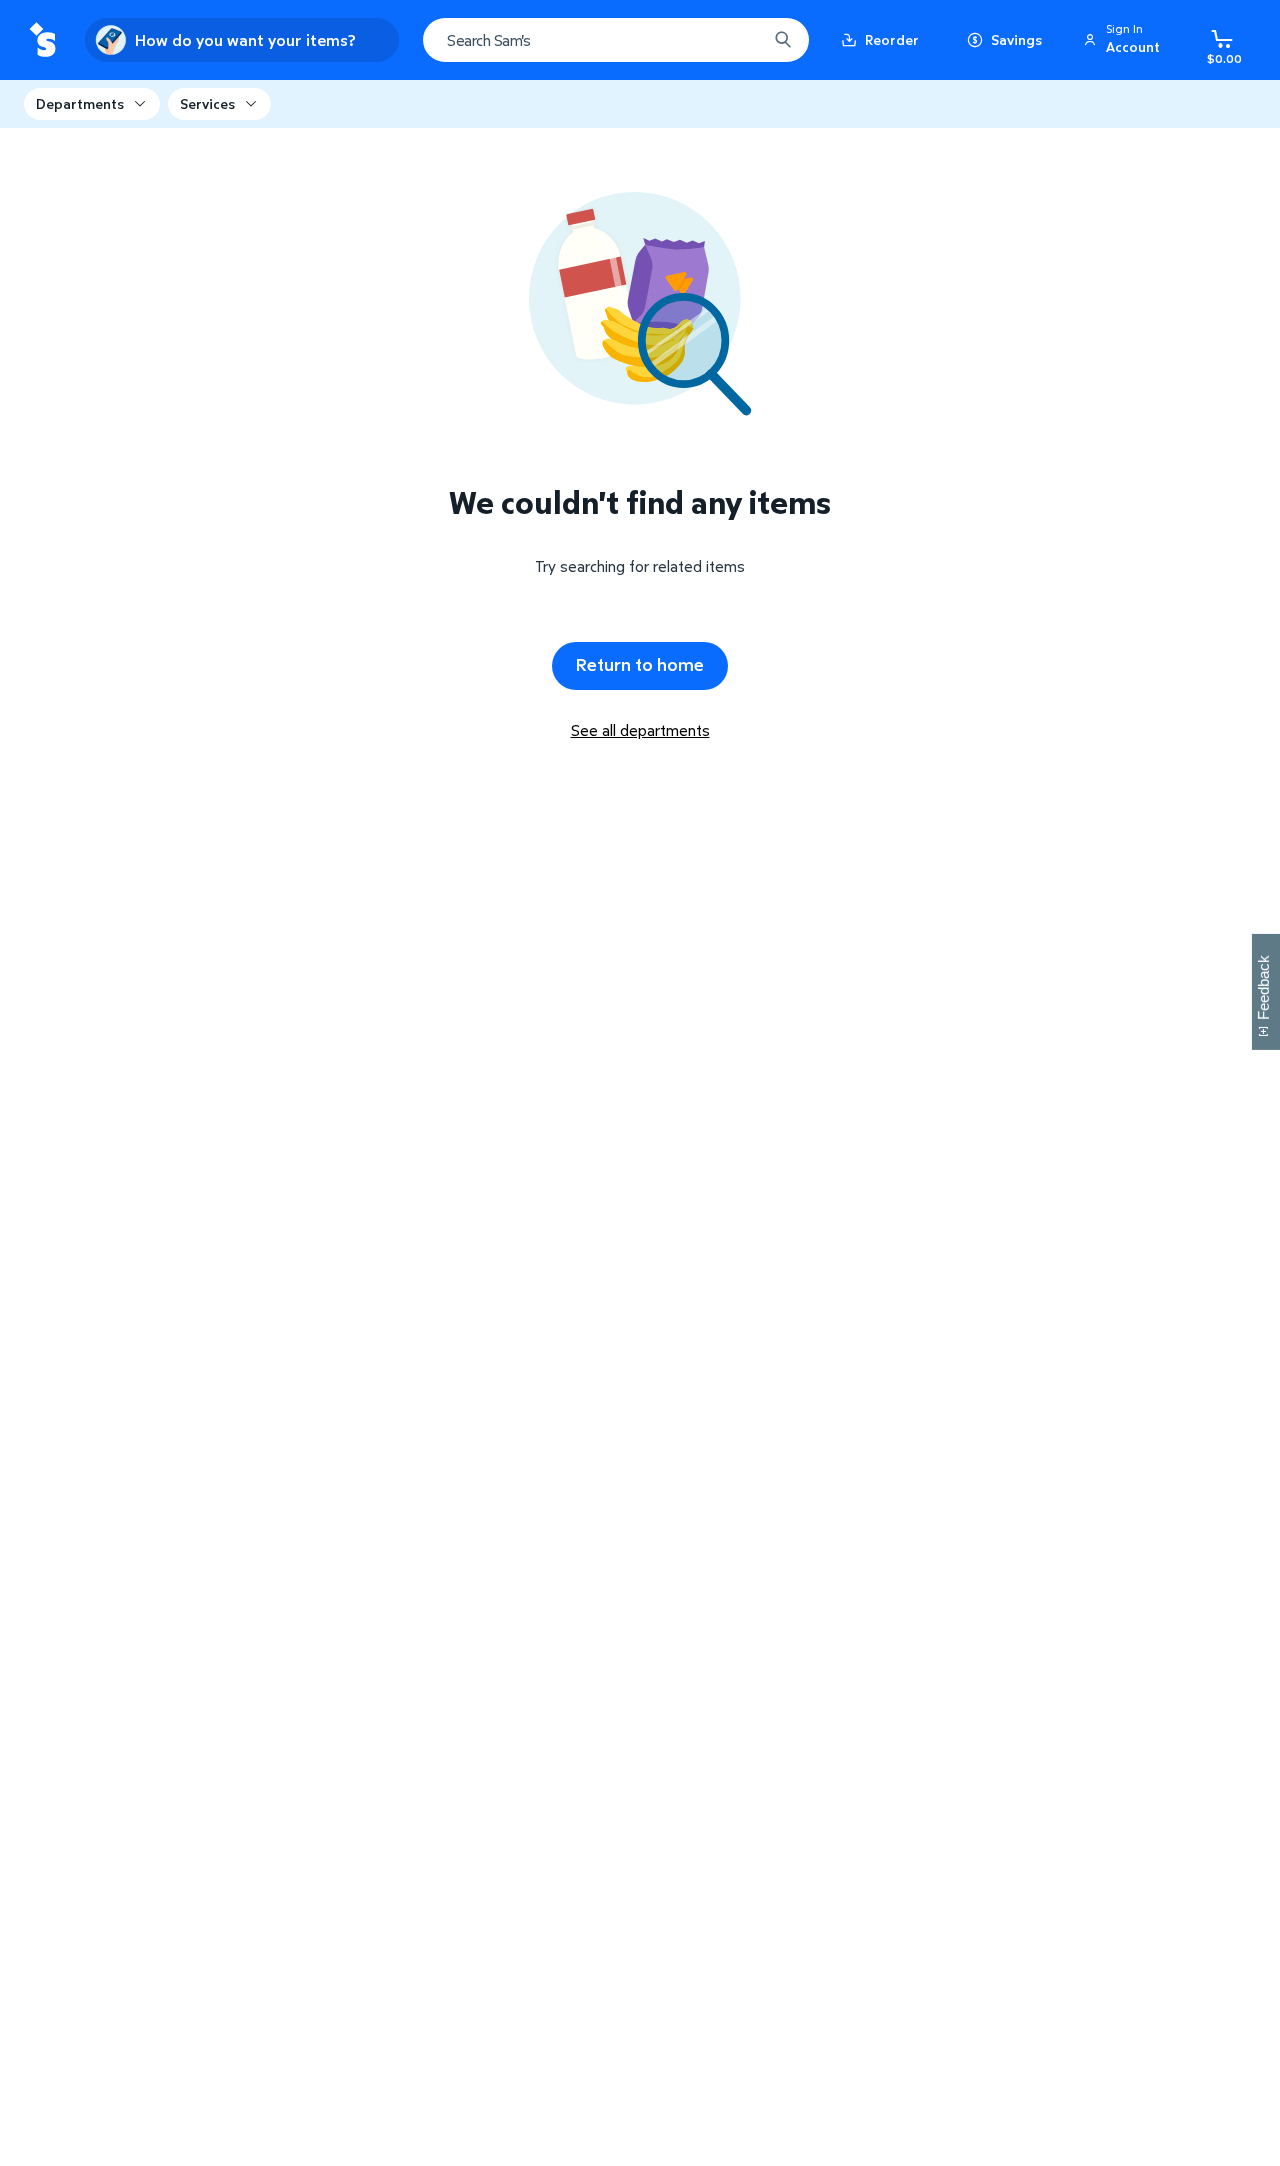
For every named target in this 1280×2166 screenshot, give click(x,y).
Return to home (640, 664)
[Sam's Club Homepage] (42, 40)
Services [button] (207, 103)
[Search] (783, 40)
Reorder (892, 39)
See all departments (640, 730)
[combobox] (616, 40)
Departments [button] (80, 103)
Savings (1016, 39)
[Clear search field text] (737, 40)
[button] (1125, 40)
